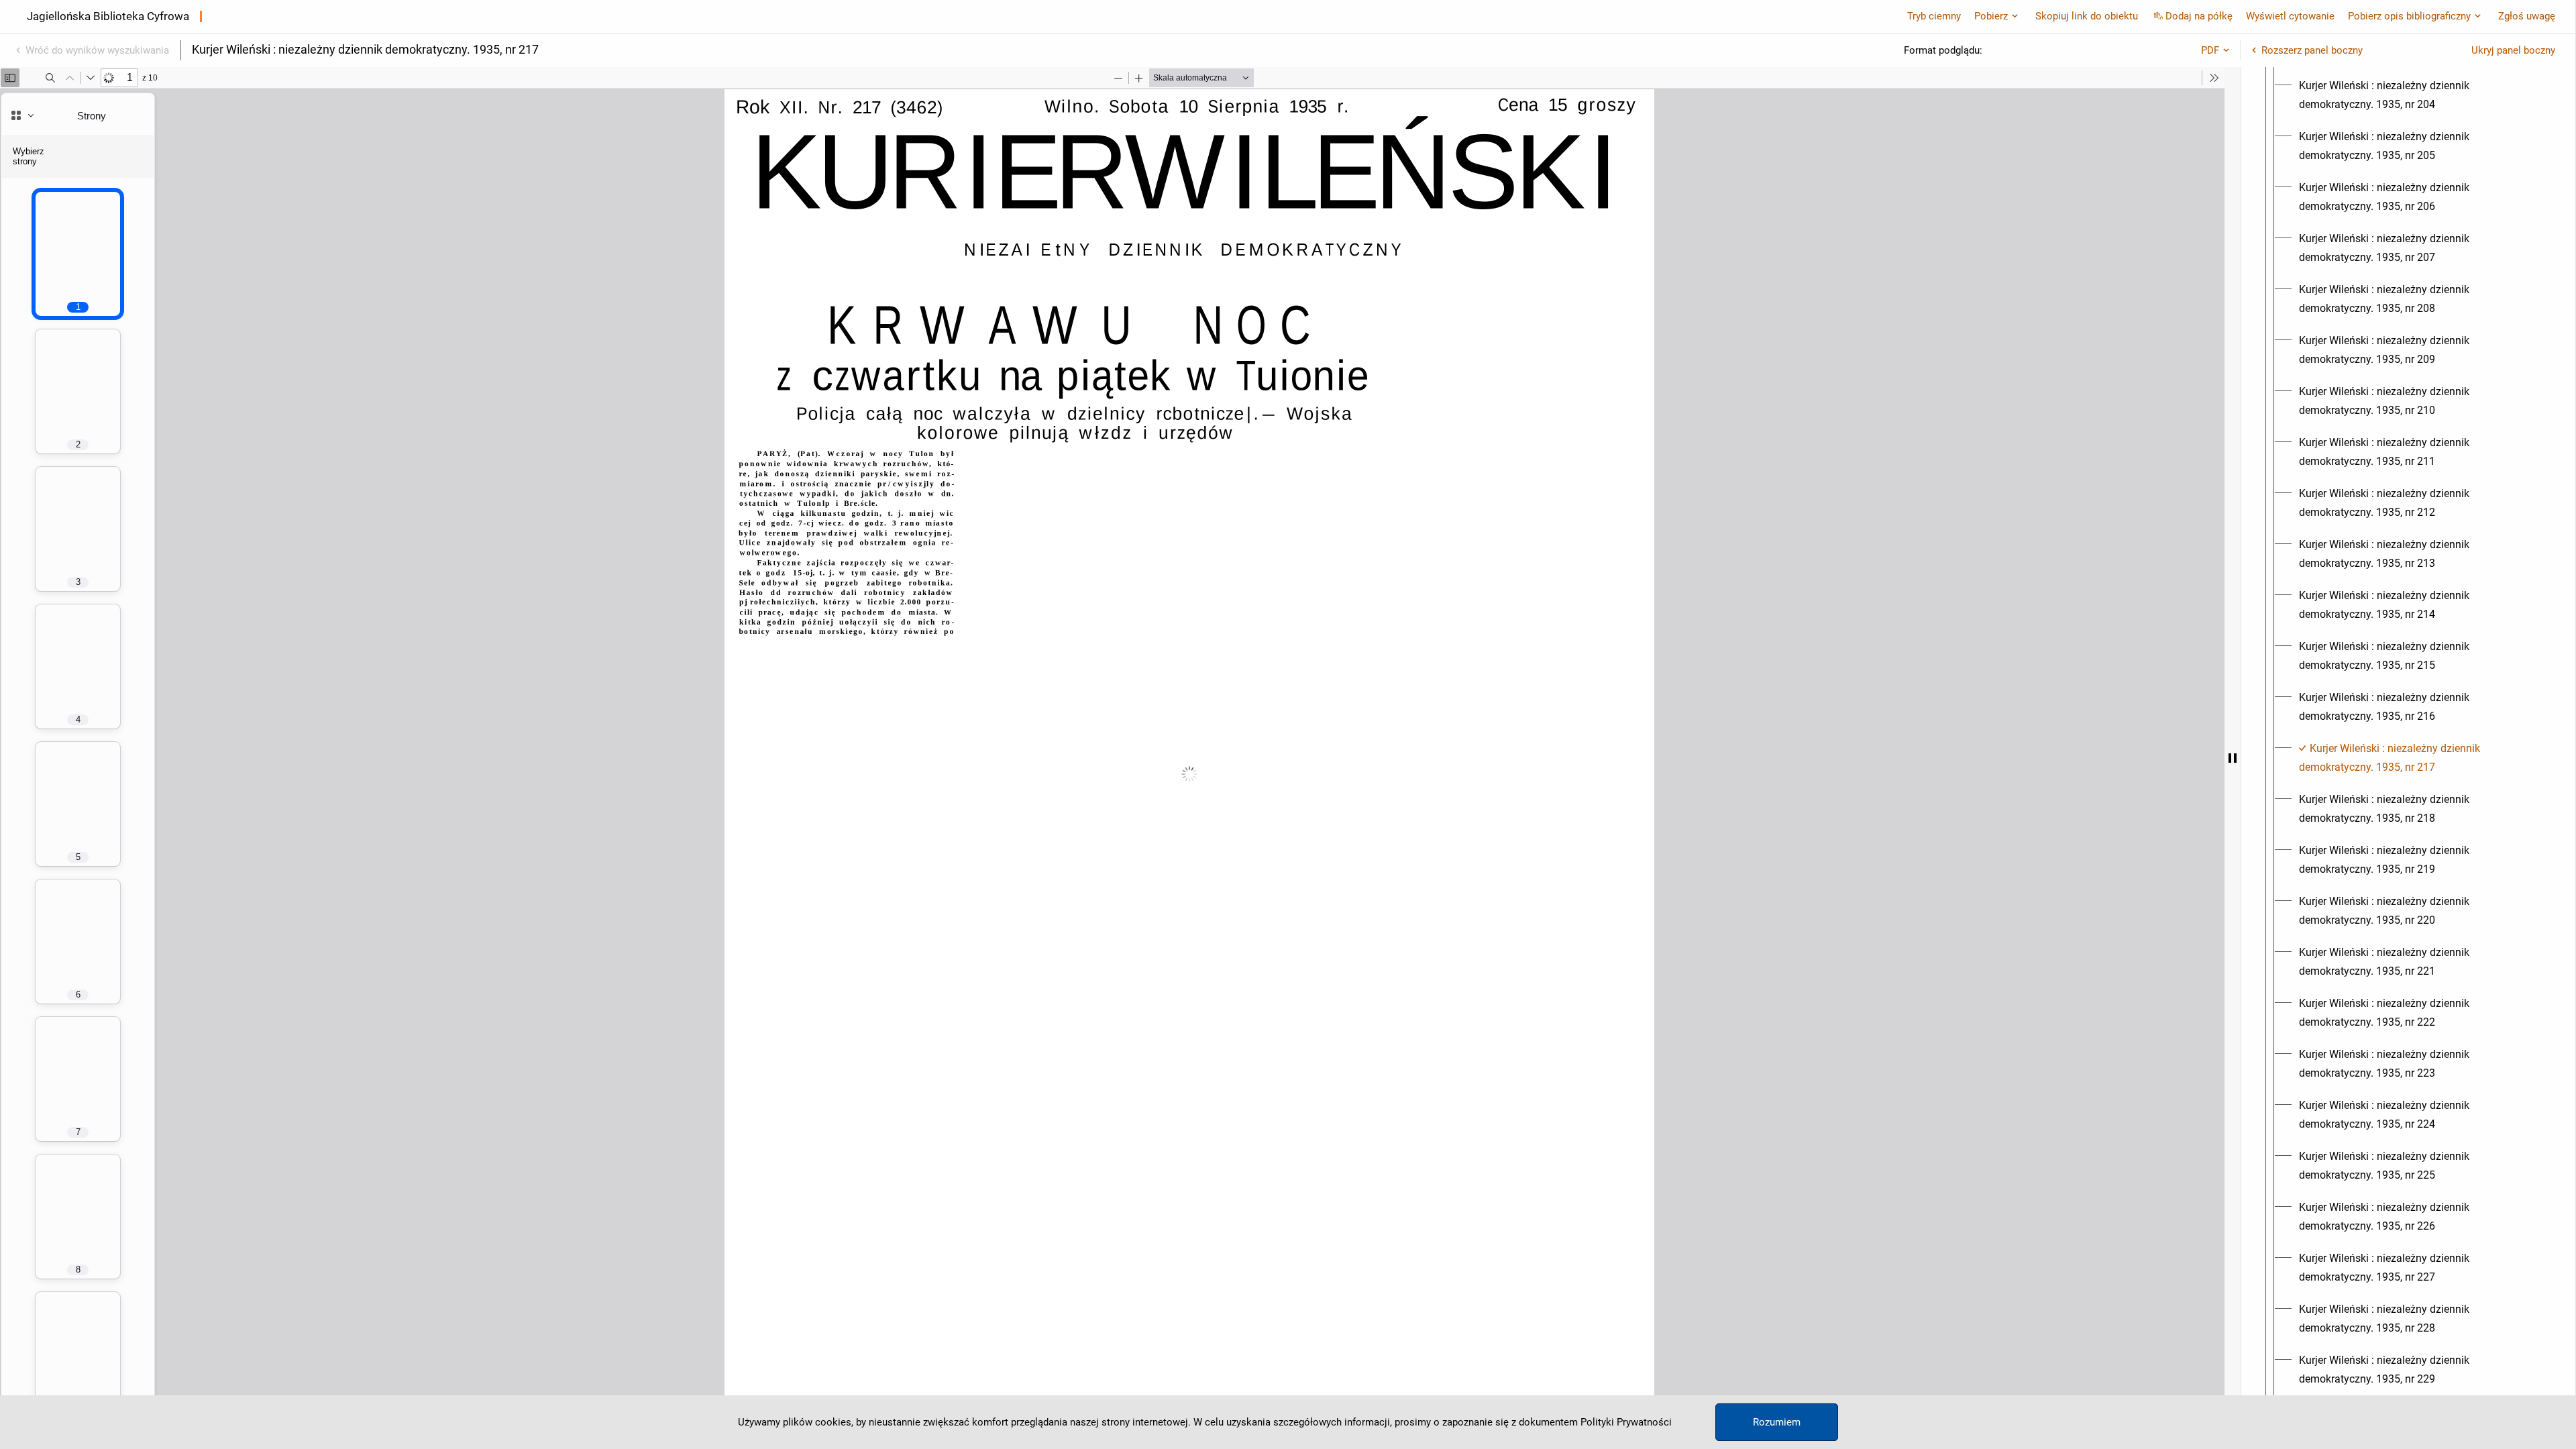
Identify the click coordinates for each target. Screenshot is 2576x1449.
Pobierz (1991, 16)
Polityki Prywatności (1626, 1422)
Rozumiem (1777, 1422)
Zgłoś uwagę (2527, 16)
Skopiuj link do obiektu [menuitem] (2087, 16)
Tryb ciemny (1934, 16)
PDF (2210, 50)
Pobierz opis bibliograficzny (2409, 16)
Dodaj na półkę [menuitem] (2199, 16)
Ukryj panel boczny (2513, 50)
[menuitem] (2420, 95)
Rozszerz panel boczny (2312, 50)
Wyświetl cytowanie (2290, 16)
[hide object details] (2233, 758)
